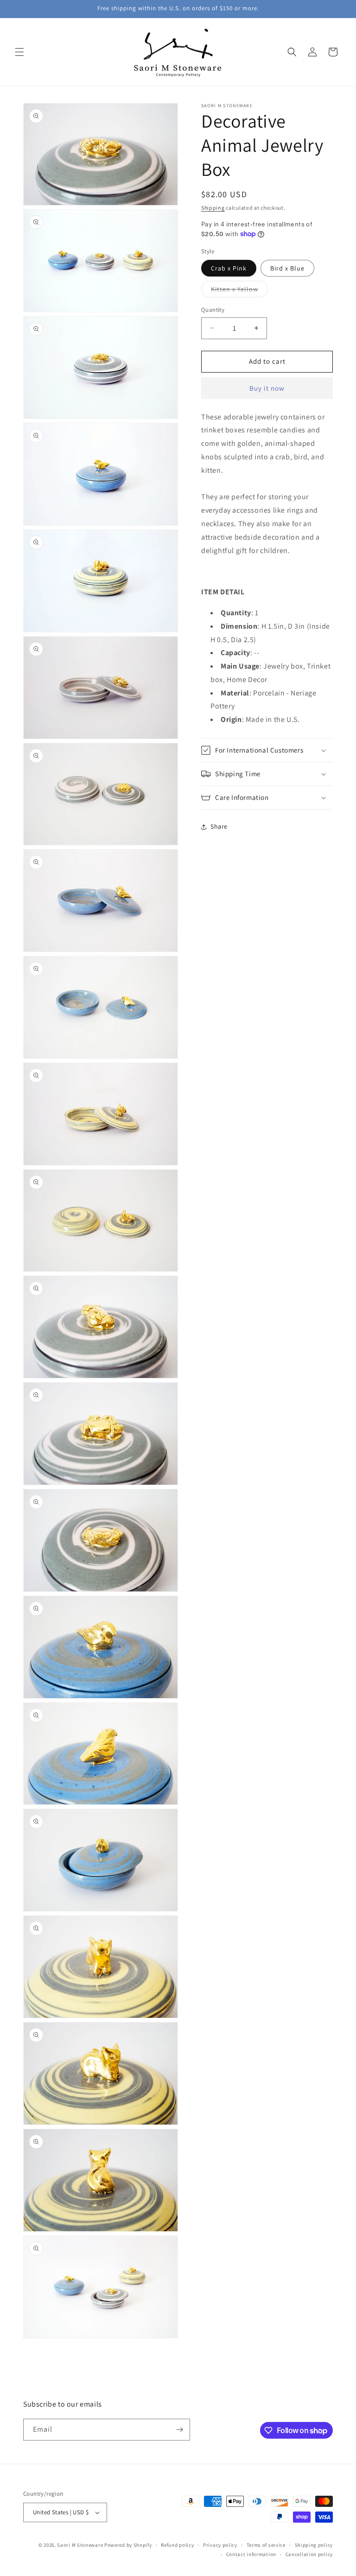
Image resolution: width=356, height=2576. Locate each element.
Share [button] (219, 826)
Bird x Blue (287, 268)
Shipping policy (314, 2545)
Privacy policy (220, 2545)
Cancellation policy (309, 2554)
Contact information (251, 2554)
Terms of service (266, 2545)
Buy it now (267, 388)
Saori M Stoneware (80, 2545)
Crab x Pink (229, 268)
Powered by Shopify (128, 2545)
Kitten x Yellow (239, 291)
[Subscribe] (179, 2430)
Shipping (213, 208)
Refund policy (177, 2545)
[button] (19, 52)
